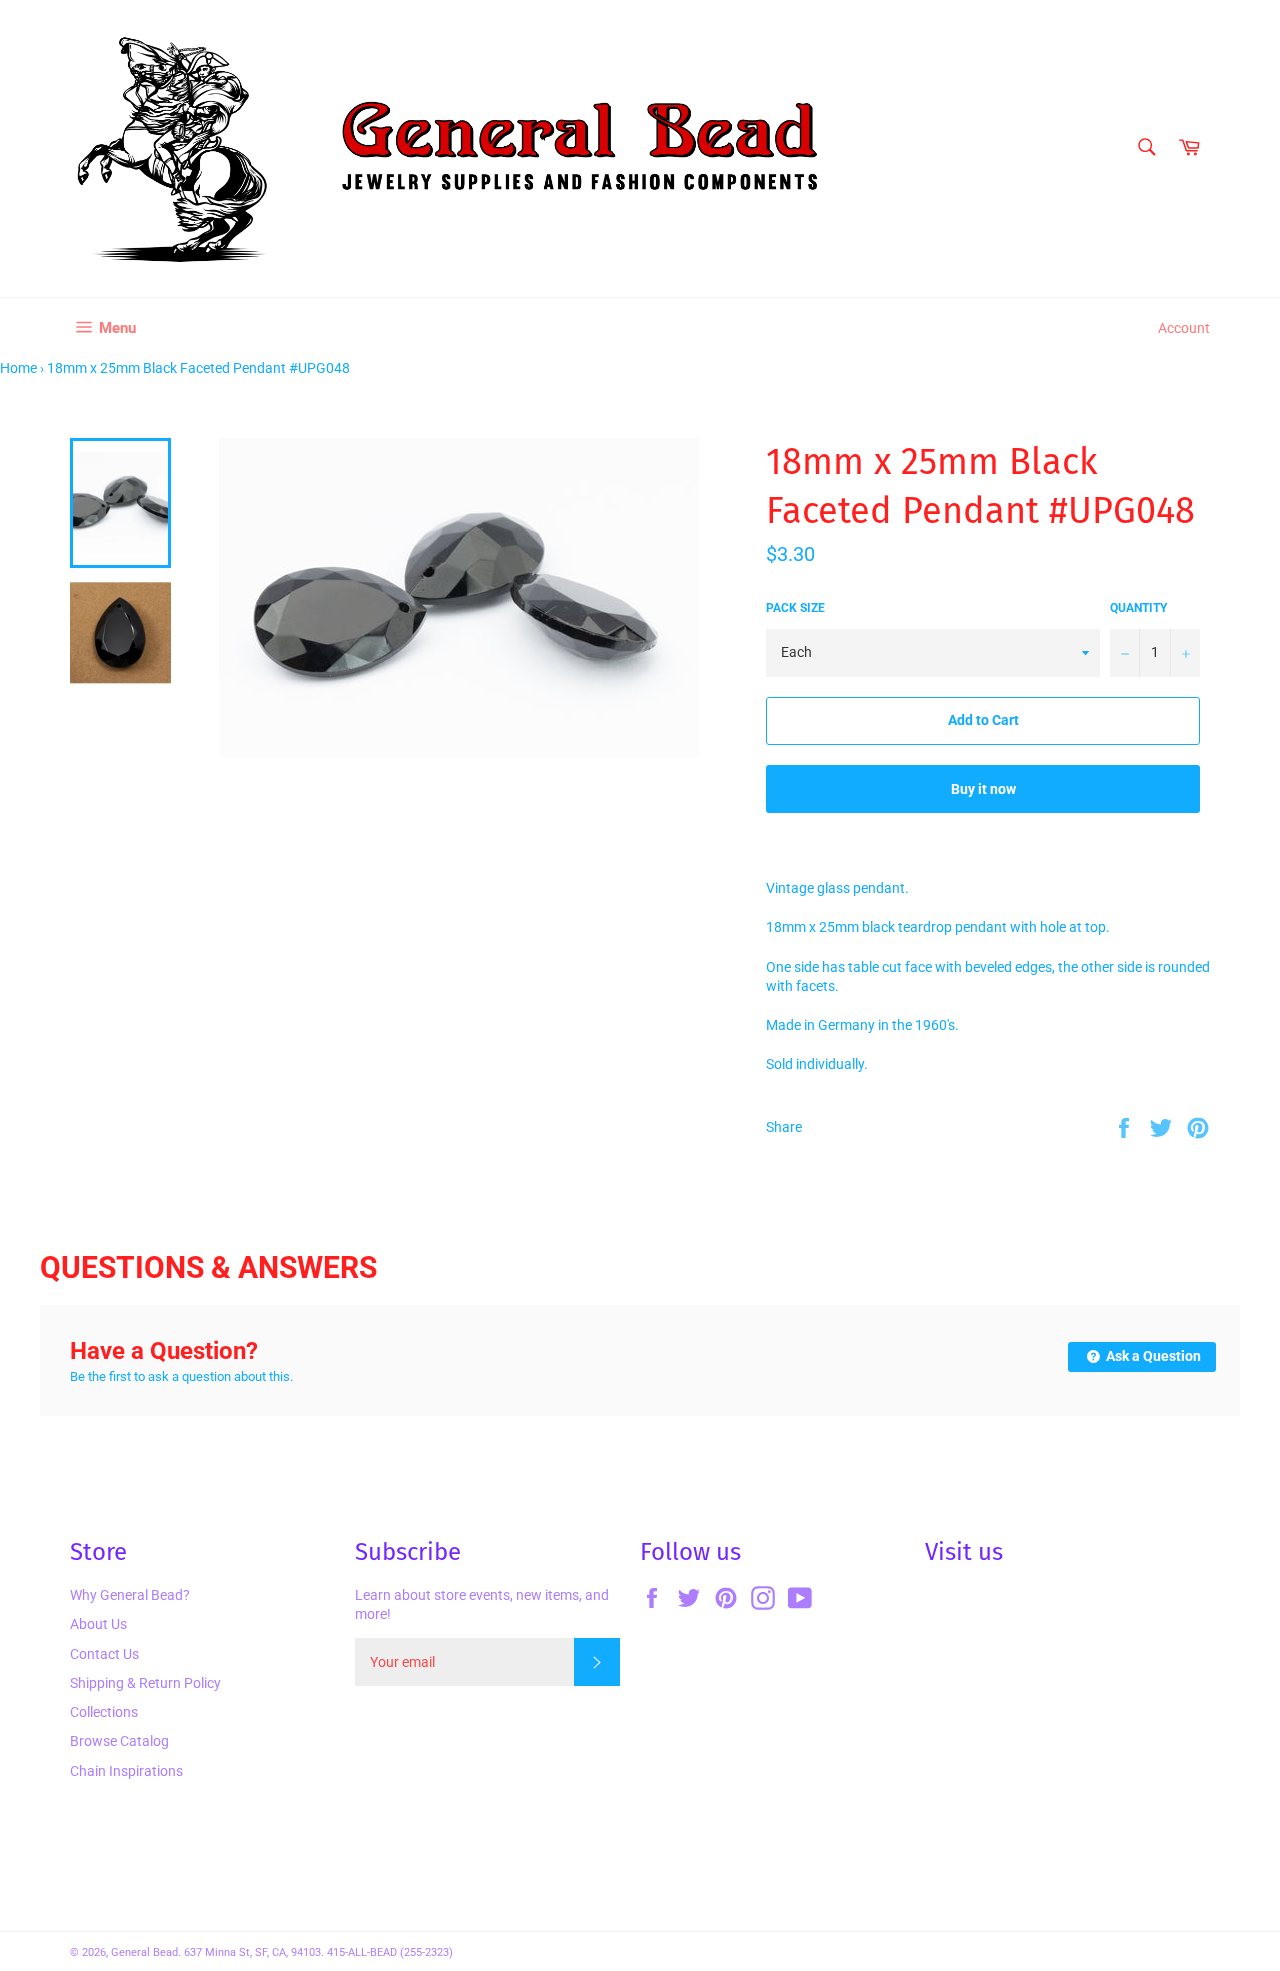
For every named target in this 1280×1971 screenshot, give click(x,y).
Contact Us (104, 1654)
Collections (104, 1712)
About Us (98, 1624)
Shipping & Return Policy (145, 1683)
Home (18, 368)
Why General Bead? (130, 1595)
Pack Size (795, 608)
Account (1184, 328)
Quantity (1138, 608)
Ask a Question (1152, 1356)
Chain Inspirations (126, 1771)
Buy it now (983, 789)
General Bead (144, 1952)
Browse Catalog (119, 1741)
